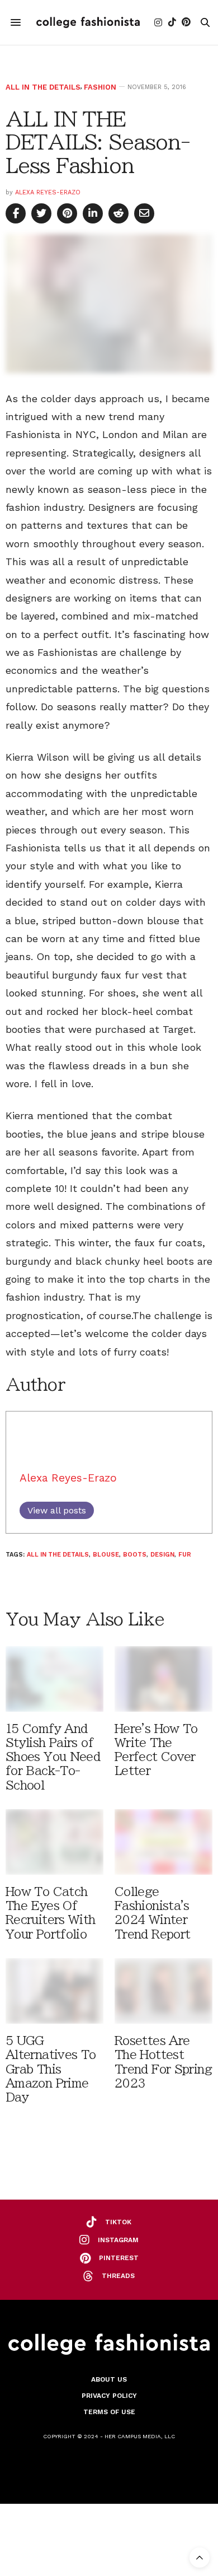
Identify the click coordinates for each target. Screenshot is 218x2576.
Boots (135, 1555)
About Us (109, 2379)
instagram (118, 2240)
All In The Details (43, 87)
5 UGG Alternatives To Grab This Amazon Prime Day (51, 2069)
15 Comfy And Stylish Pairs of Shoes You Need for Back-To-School (53, 1757)
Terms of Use (109, 2412)
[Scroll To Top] (200, 2558)
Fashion (100, 87)
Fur (185, 1555)
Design (162, 1555)
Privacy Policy (109, 2396)
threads (118, 2276)
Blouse (106, 1555)
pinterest (119, 2258)
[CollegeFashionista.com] (88, 22)
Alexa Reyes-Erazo (48, 192)
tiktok (118, 2222)
